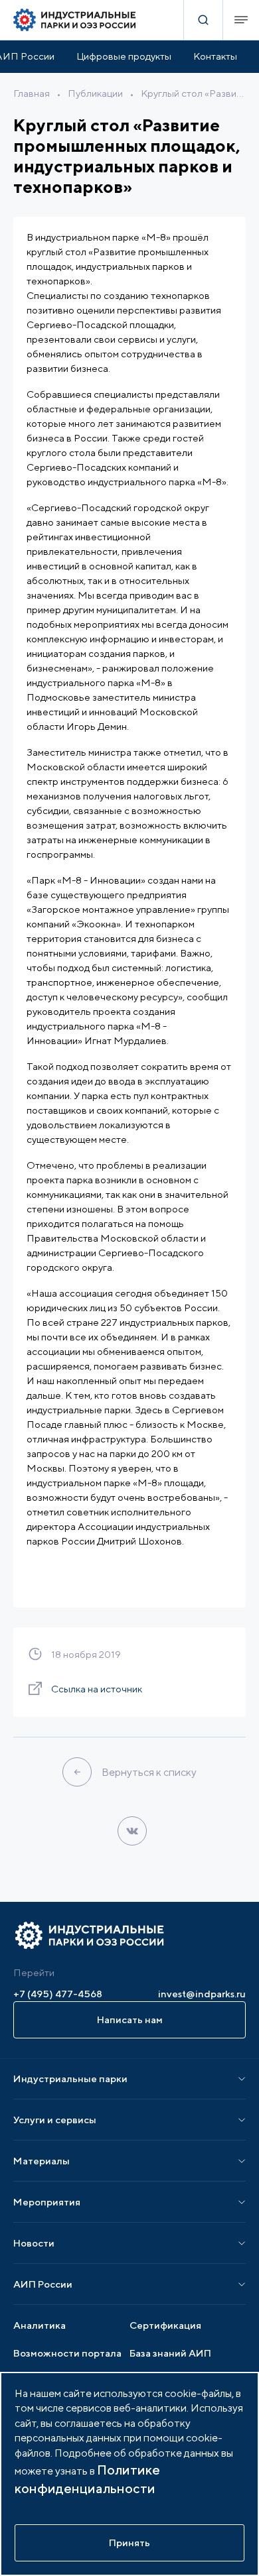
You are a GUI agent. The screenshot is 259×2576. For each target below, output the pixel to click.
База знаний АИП (170, 2353)
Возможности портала (67, 2353)
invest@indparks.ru (202, 1994)
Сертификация (165, 2325)
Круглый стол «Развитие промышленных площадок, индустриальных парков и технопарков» (193, 93)
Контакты (215, 56)
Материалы (42, 2161)
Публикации (95, 93)
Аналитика (40, 2325)
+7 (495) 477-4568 (58, 1994)
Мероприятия (47, 2202)
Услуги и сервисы (55, 2120)
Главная (32, 93)
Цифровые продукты (124, 56)
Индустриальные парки (70, 2078)
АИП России (43, 2284)
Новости (34, 2243)
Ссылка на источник (97, 1689)
